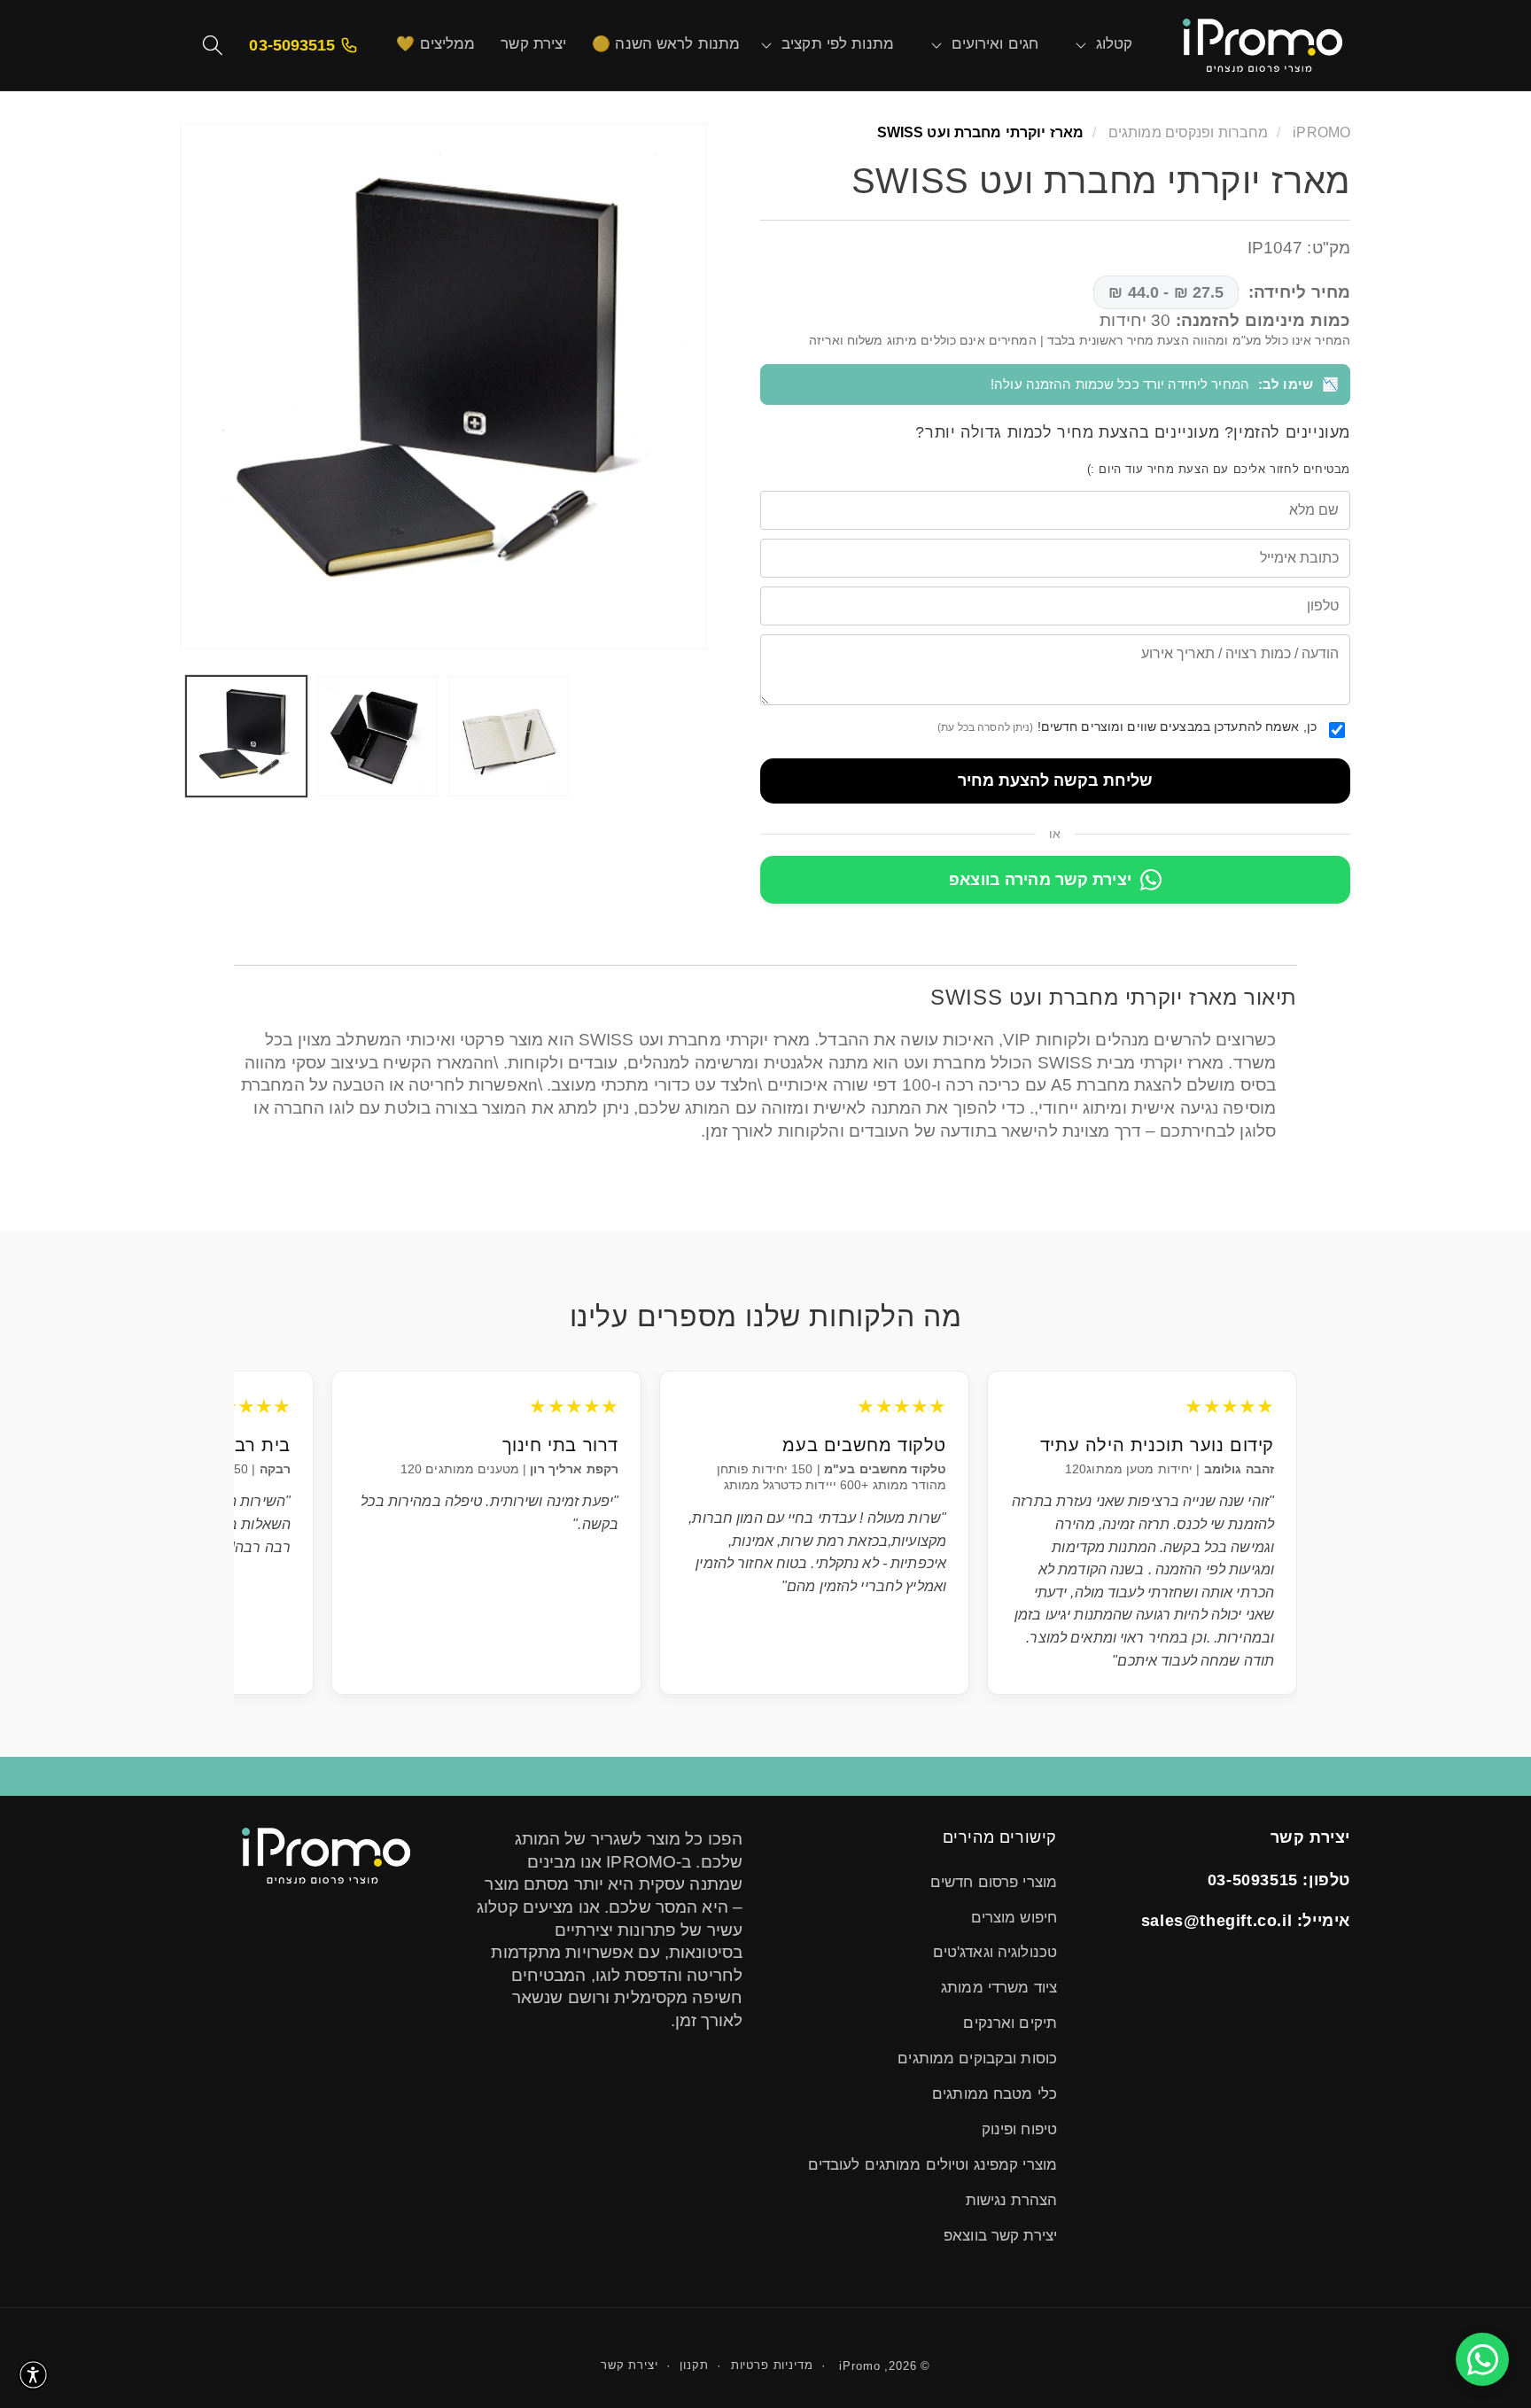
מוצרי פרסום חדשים (994, 1882)
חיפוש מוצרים (1014, 1918)
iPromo (859, 2366)
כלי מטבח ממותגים (995, 2094)
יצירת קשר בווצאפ (1000, 2236)
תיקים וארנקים (1010, 2023)
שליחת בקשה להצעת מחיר (1055, 781)
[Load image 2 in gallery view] (377, 736)
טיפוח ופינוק (1019, 2129)
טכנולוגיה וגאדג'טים (995, 1952)
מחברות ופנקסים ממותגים (1187, 132)
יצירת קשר (629, 2365)
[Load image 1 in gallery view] (246, 736)
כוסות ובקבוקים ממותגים (977, 2058)
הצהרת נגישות (1011, 2200)
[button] (1115, 45)
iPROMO (1321, 132)
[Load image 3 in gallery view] (509, 736)
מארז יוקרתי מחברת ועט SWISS (980, 132)
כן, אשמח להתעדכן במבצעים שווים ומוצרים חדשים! (1127, 726)
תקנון (694, 2365)
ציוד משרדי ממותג (999, 1988)
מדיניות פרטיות (772, 2365)
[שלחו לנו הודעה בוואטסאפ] (1482, 2359)
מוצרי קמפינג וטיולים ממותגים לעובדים (933, 2165)
